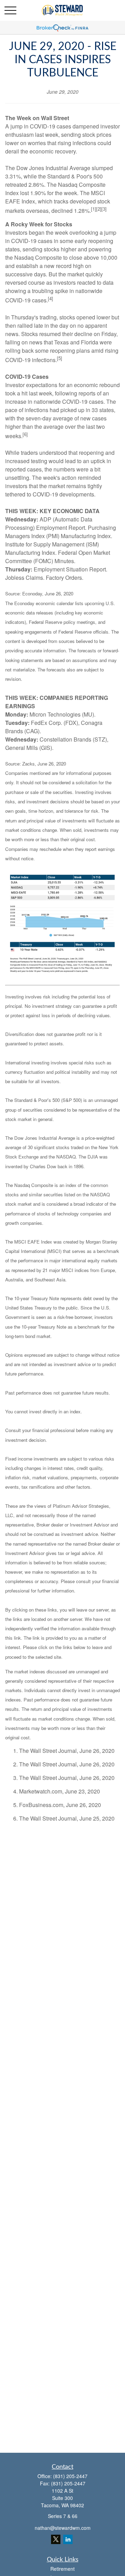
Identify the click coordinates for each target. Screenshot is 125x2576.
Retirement (62, 2569)
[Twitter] (56, 2539)
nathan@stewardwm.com (63, 2528)
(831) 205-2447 (70, 2476)
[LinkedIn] (68, 2539)
